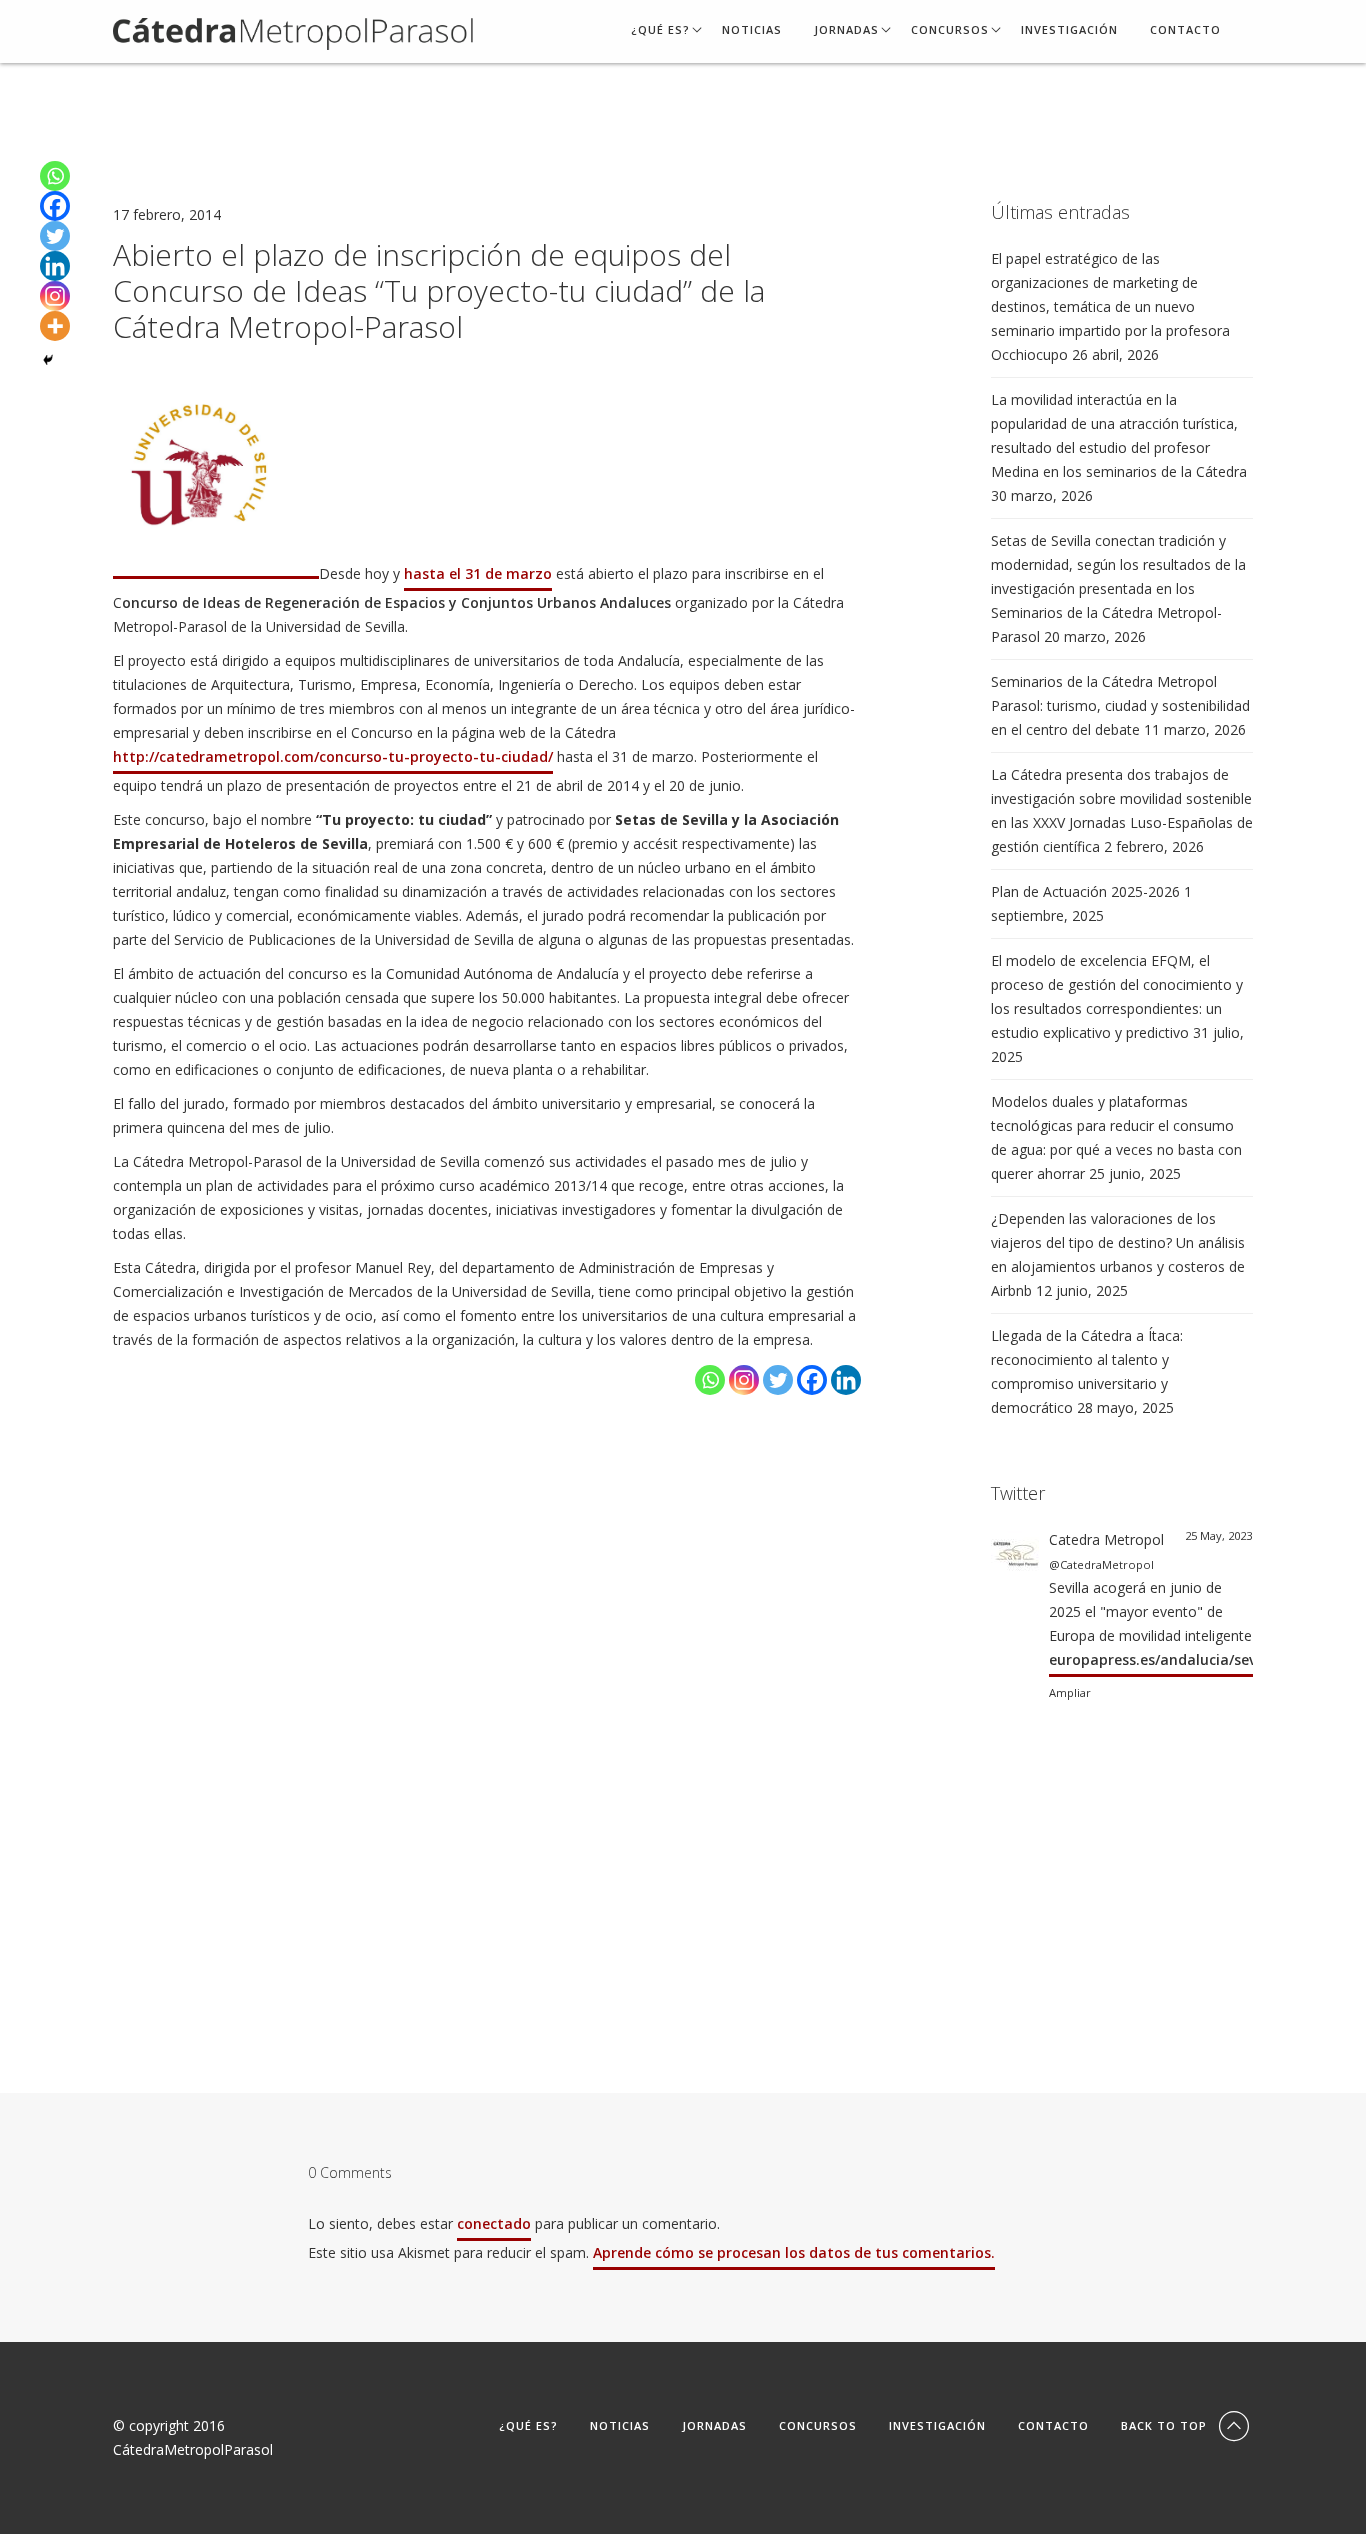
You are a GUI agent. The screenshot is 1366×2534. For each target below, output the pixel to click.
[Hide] (48, 360)
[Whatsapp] (710, 1380)
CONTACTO (1185, 30)
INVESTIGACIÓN (1069, 30)
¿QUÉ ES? (660, 30)
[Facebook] (812, 1380)
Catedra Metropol (1106, 1539)
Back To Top (1166, 2425)
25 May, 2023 (1218, 1535)
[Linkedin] (846, 1380)
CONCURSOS (950, 30)
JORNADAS (846, 30)
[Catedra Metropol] (1015, 1551)
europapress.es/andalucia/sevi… (1160, 1659)
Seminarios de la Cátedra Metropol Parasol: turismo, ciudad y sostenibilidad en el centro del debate (1120, 705)
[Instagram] (744, 1380)
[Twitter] (778, 1380)
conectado (494, 2223)
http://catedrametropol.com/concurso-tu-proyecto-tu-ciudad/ (333, 756)
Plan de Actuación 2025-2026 (1085, 891)
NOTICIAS (752, 30)
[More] (55, 326)
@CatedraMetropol (1101, 1564)
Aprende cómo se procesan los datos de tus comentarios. (794, 2252)
